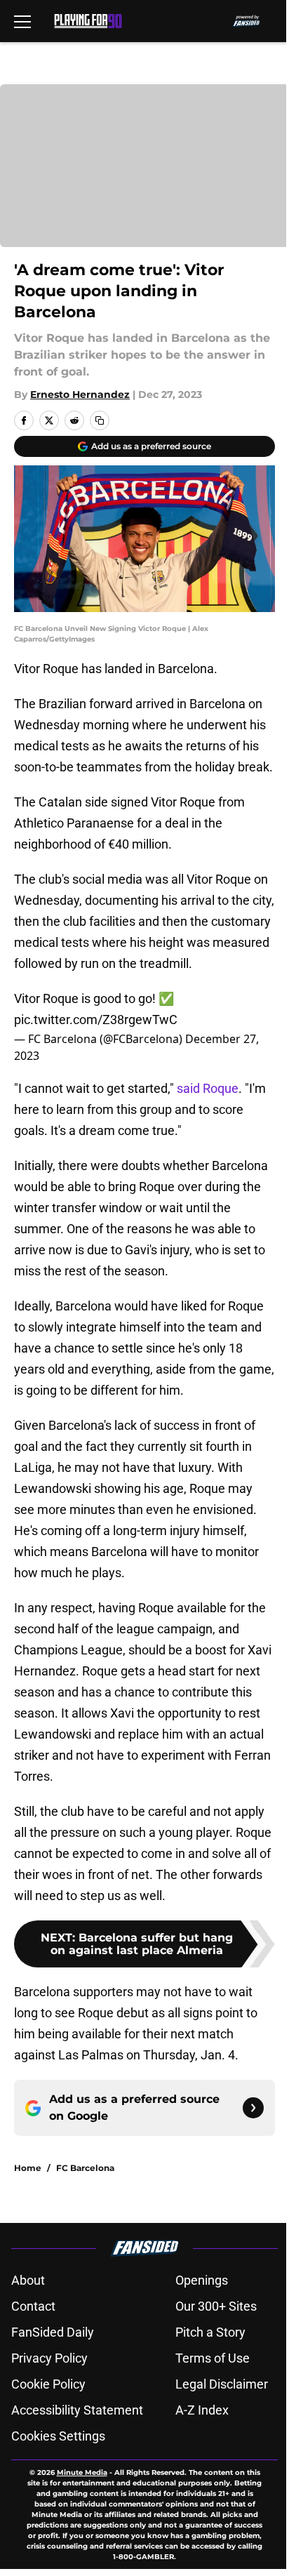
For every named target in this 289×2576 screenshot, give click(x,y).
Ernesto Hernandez (80, 394)
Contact (33, 2306)
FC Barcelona (85, 2168)
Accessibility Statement (77, 2410)
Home (28, 2168)
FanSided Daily (53, 2332)
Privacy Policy (49, 2358)
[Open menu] (22, 21)
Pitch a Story (210, 2332)
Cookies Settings (58, 2436)
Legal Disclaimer (222, 2384)
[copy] (100, 420)
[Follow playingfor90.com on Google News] (253, 2108)
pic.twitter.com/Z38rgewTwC (96, 1020)
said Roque (208, 1088)
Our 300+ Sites (216, 2306)
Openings (202, 2280)
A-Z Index (202, 2410)
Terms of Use (213, 2358)
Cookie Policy (48, 2384)
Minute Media (82, 2472)
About (28, 2280)
